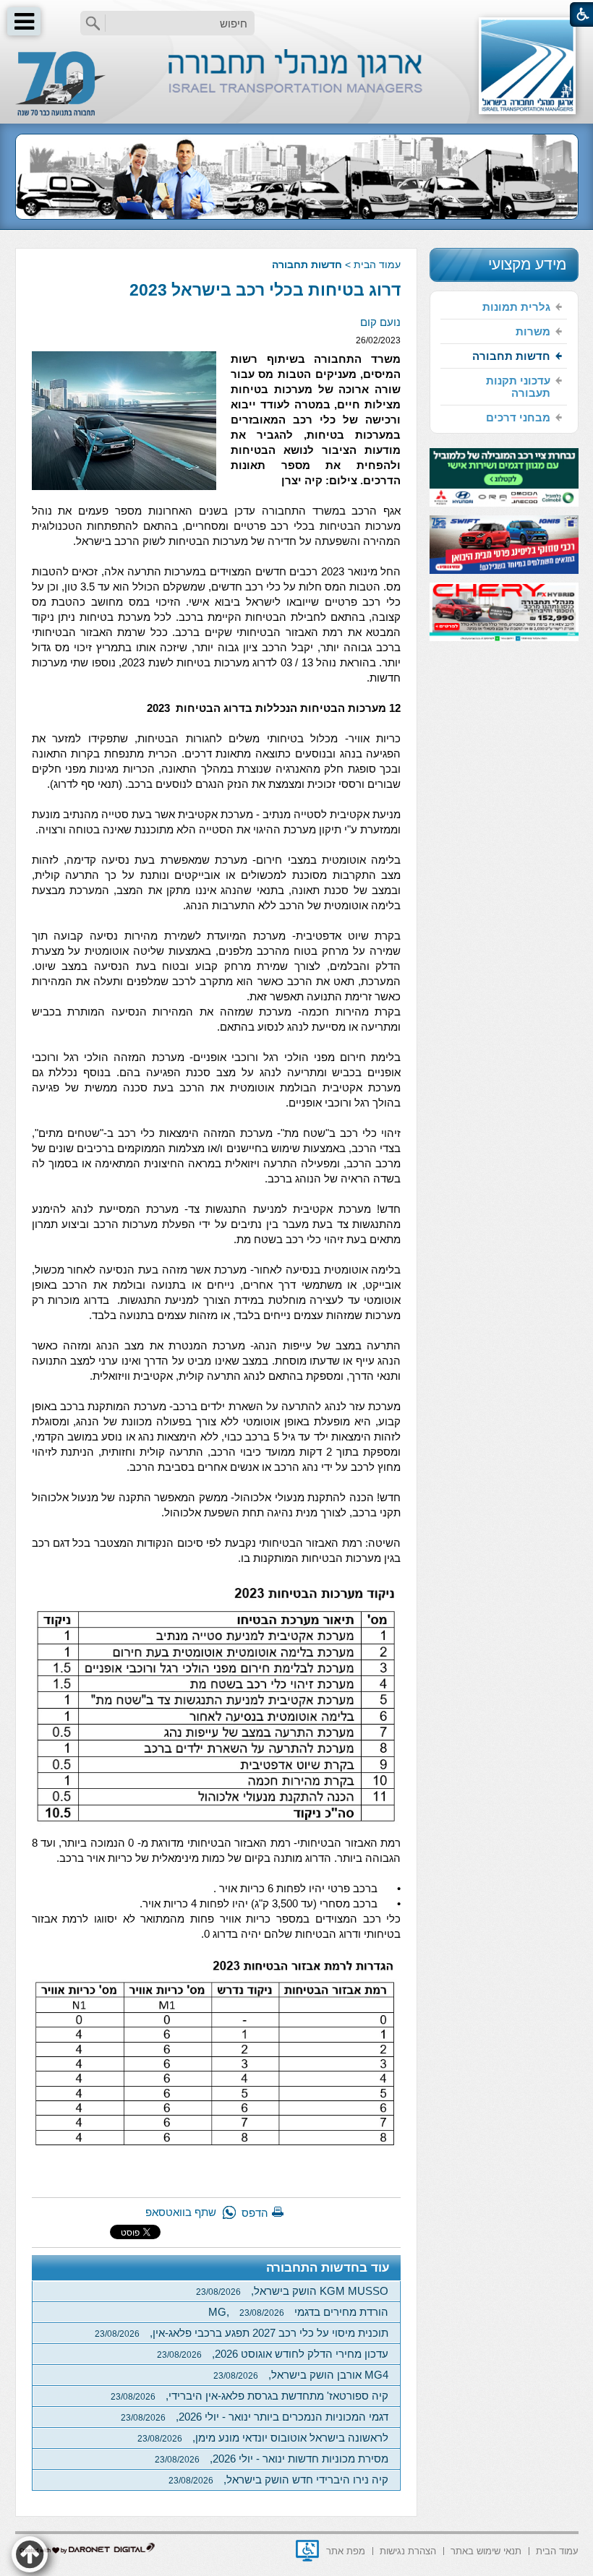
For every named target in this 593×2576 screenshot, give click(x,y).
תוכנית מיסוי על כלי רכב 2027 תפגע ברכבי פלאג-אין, (242, 2333)
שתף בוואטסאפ (181, 2212)
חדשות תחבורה (307, 265)
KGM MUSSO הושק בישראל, (292, 2291)
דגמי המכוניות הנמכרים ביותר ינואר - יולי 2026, (255, 2417)
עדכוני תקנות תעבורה (518, 387)
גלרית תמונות (516, 307)
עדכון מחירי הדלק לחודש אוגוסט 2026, (273, 2354)
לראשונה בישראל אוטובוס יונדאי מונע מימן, (263, 2438)
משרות (533, 331)
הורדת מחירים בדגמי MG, (298, 2312)
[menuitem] (504, 307)
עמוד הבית (377, 265)
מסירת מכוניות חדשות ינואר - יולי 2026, (272, 2459)
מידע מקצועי (527, 264)
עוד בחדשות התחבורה (328, 2268)
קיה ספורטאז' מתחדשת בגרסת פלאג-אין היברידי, (249, 2396)
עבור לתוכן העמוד (297, 14)
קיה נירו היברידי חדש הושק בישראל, (278, 2480)
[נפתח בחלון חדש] (307, 2551)
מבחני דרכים (518, 417)
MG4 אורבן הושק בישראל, (301, 2375)
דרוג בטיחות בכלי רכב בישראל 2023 (265, 290)
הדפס (255, 2213)
